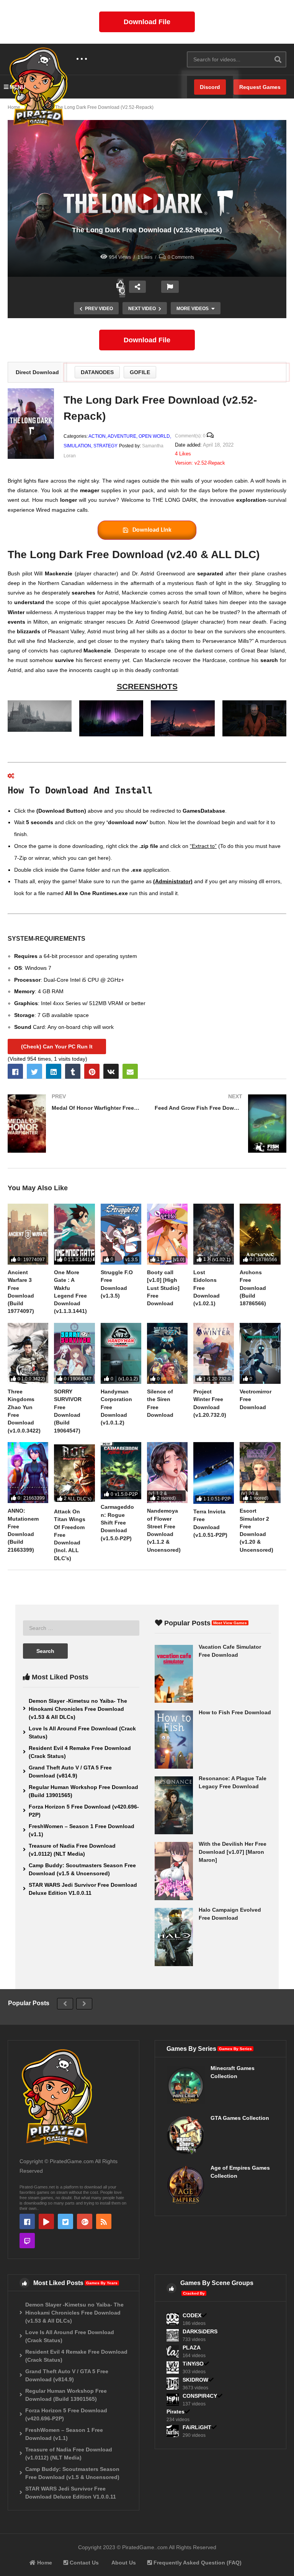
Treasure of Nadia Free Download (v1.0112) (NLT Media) (72, 1850)
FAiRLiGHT (197, 2427)
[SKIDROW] (173, 2384)
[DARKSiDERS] (173, 2335)
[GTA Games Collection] (186, 2135)
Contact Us (83, 2563)
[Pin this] (92, 1071)
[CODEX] (173, 2319)
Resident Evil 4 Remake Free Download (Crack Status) (80, 1752)
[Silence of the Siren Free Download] (167, 1353)
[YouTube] (46, 2221)
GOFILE (140, 372)
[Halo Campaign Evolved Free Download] (174, 1937)
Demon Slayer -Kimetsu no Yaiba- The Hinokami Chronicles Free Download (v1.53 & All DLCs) (78, 1709)
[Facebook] (27, 2221)
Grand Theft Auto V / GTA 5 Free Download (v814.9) (70, 1772)
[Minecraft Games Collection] (186, 2085)
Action (97, 436)
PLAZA (192, 2348)
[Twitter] (65, 2221)
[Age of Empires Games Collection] (186, 2185)
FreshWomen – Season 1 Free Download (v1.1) (82, 1830)
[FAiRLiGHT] (173, 2431)
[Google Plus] (85, 2221)
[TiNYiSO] (173, 2367)
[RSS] (104, 2221)
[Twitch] (27, 2241)
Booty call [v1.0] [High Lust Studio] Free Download (163, 1288)
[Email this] (130, 1071)
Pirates (176, 2412)
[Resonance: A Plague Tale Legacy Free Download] (174, 1806)
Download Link (152, 530)
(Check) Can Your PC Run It (57, 1046)
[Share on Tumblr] (73, 1071)
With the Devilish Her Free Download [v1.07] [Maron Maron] (233, 1852)
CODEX (192, 2315)
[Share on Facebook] (15, 1071)
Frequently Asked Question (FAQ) (197, 2563)
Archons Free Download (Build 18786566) (253, 1288)
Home (44, 2563)
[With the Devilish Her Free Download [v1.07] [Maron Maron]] (174, 1871)
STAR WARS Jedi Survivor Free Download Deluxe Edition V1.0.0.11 (83, 1889)
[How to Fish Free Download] (174, 1740)
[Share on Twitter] (34, 1071)
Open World (154, 436)
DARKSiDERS (200, 2331)
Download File (147, 22)
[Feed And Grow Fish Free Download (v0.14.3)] (220, 1124)
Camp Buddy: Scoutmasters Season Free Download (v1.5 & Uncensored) (82, 1869)
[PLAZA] (173, 2351)
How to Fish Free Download (235, 1712)
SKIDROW (195, 2380)
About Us (123, 2563)
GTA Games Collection (240, 2118)
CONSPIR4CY (200, 2396)
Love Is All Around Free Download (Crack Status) (82, 1732)
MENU (17, 87)
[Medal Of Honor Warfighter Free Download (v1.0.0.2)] (73, 1124)
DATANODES (97, 372)
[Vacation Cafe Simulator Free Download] (174, 1674)
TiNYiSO (193, 2364)
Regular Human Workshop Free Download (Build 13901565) (83, 1791)
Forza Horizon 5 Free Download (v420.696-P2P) (84, 1811)
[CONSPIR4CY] (173, 2400)
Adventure (122, 436)
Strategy (105, 446)
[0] (122, 291)
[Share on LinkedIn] (54, 1071)
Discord (210, 87)
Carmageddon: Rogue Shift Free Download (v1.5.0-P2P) (117, 1522)
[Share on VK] (111, 1071)
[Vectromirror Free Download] (260, 1353)
